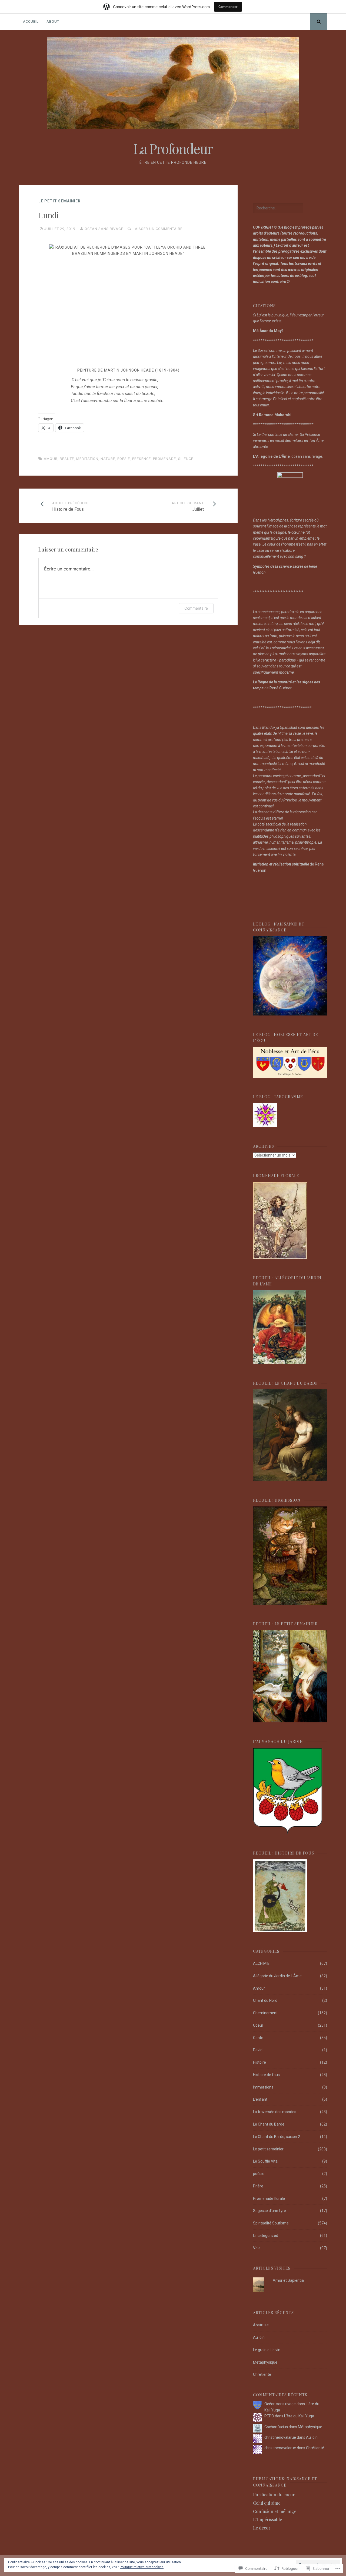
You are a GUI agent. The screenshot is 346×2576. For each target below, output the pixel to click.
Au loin (259, 2337)
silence (186, 459)
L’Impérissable (267, 2519)
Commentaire (196, 608)
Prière (258, 2186)
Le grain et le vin (267, 2350)
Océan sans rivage (104, 229)
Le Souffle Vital (266, 2161)
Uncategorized (266, 2236)
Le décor (262, 2528)
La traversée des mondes (275, 2112)
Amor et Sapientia (288, 2280)
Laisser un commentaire (158, 229)
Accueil (31, 21)
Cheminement (265, 2013)
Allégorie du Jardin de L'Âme (277, 1976)
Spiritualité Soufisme (271, 2223)
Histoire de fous (266, 2075)
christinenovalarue (280, 2437)
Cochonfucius (276, 2427)
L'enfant (260, 2099)
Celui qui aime (267, 2503)
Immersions (263, 2087)
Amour (51, 459)
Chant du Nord (265, 2000)
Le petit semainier (59, 201)
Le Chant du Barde (269, 2124)
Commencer (228, 7)
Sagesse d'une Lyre (270, 2211)
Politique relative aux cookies (142, 2567)
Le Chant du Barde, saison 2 (277, 2137)
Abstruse (261, 2325)
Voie (257, 2248)
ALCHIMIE (261, 1963)
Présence (142, 459)
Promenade (164, 459)
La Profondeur (173, 148)
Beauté (67, 459)
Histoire (259, 2062)
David (258, 2050)
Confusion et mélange (275, 2511)
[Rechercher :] (278, 208)
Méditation (87, 459)
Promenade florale (269, 2199)
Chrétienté (262, 2374)
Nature (108, 459)
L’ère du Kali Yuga (299, 2416)
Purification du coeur (274, 2495)
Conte (258, 2038)
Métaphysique (265, 2362)
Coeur (258, 2025)
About (53, 21)
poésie (124, 459)
